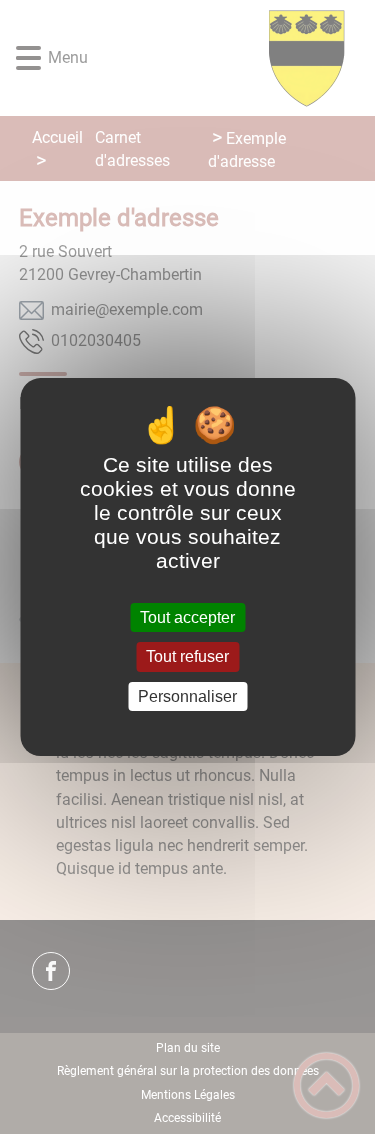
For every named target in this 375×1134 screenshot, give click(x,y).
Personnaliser (187, 696)
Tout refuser (187, 657)
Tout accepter (187, 617)
